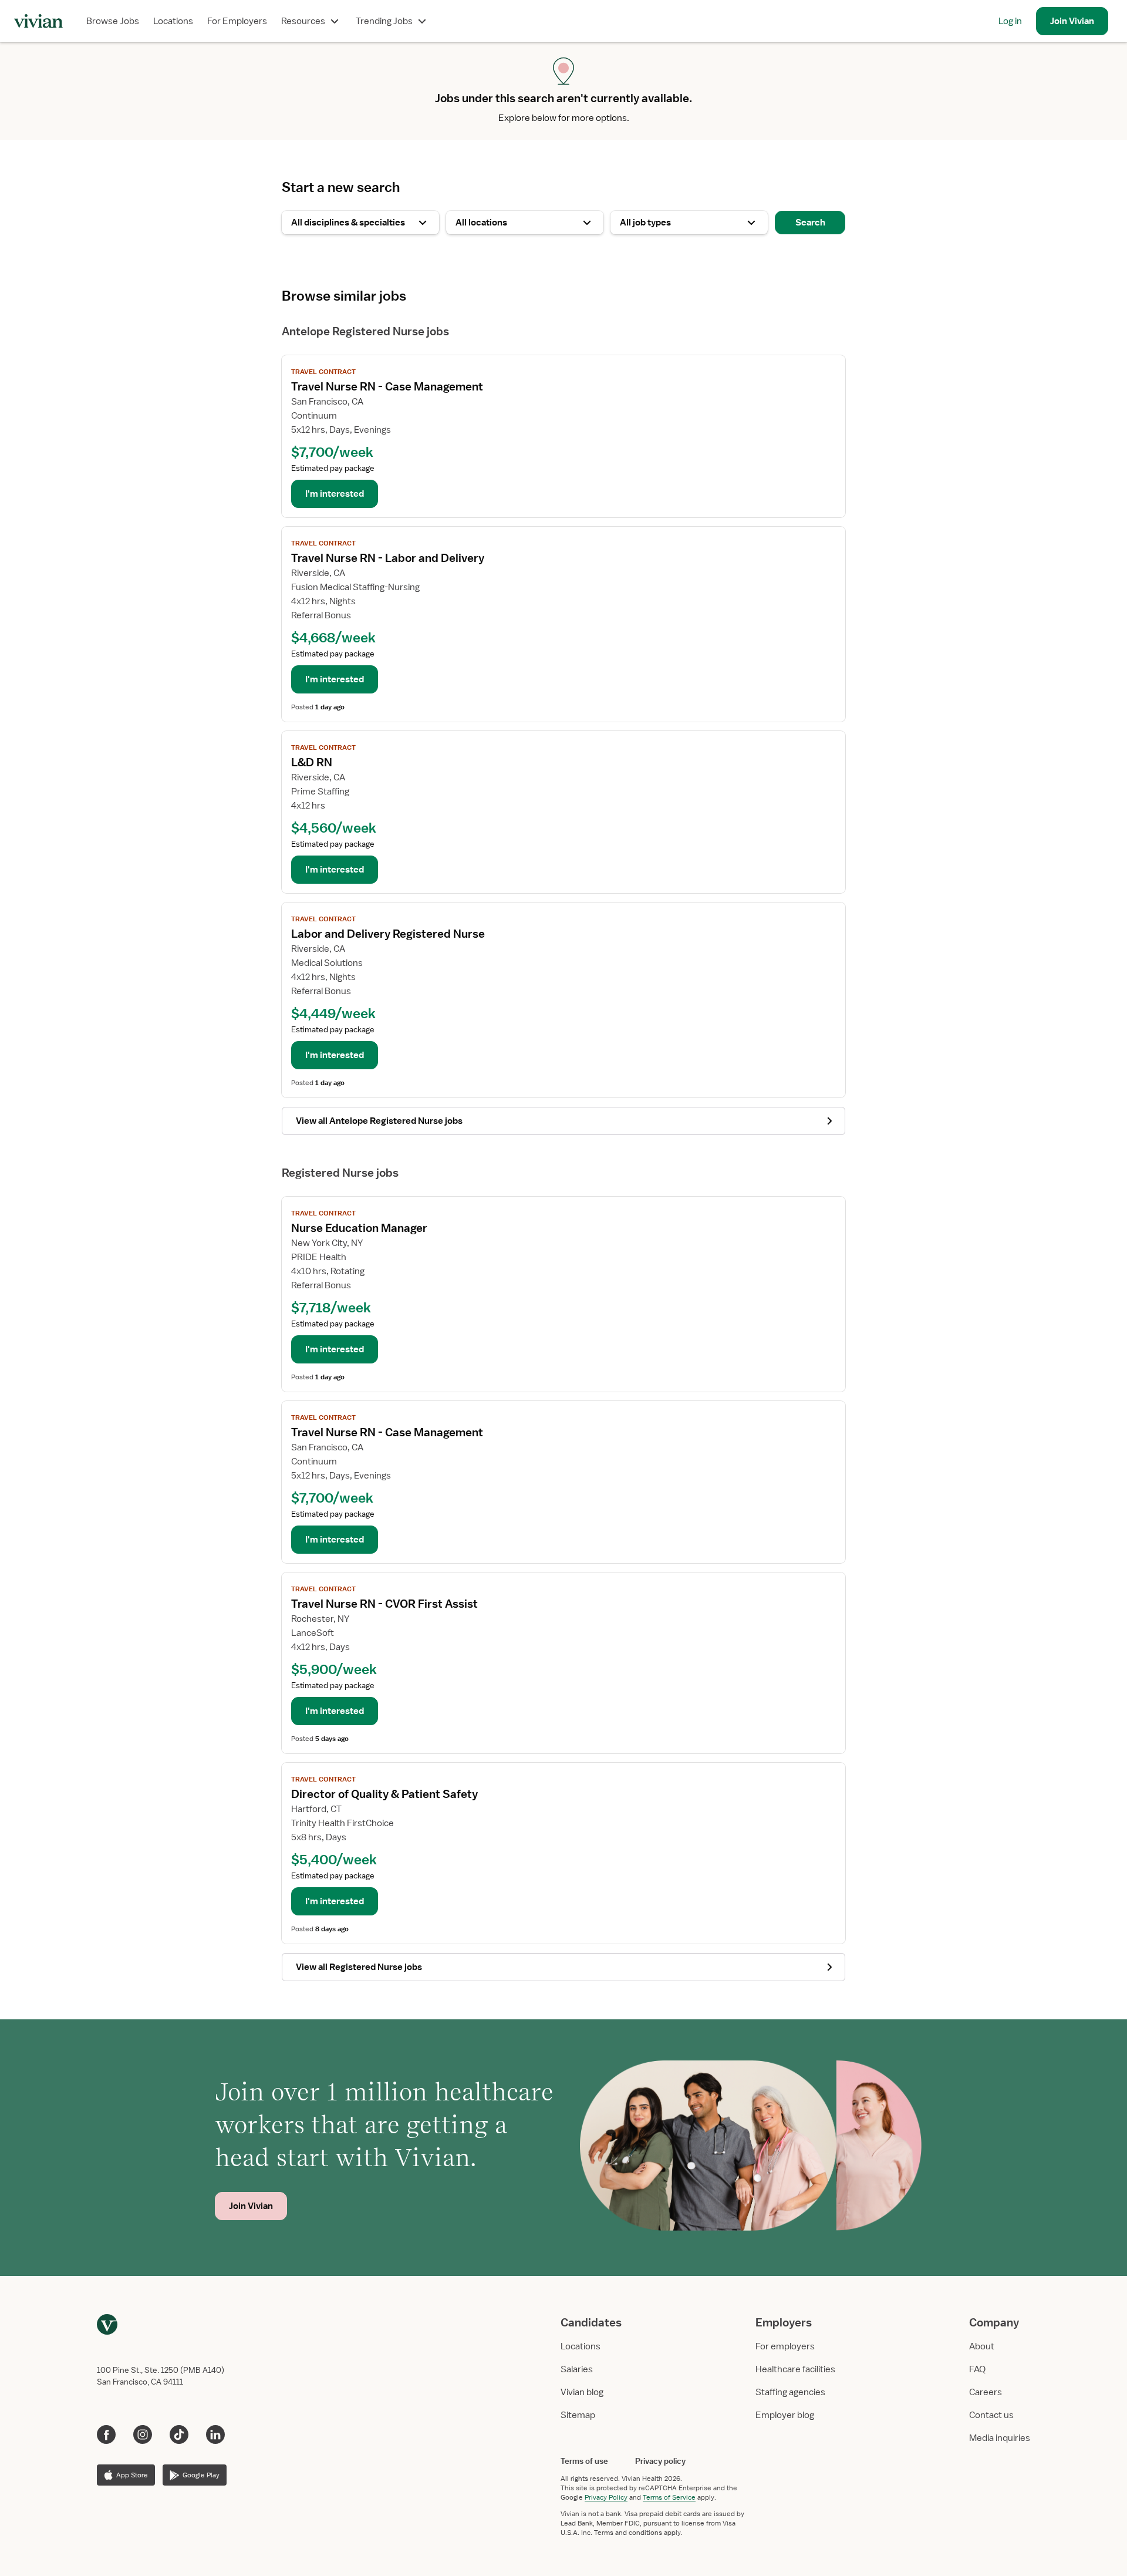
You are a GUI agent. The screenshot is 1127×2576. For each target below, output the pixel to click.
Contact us (991, 2415)
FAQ (977, 2369)
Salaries (577, 2369)
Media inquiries (1000, 2438)
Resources (303, 21)
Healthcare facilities (795, 2369)
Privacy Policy (606, 2497)
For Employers (237, 21)
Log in (1010, 21)
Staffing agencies (790, 2392)
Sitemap (578, 2415)
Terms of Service (669, 2497)
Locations (173, 21)
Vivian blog (582, 2392)
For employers (785, 2346)
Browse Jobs (113, 21)
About (982, 2346)
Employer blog (785, 2415)
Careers (986, 2392)
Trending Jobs (384, 21)
